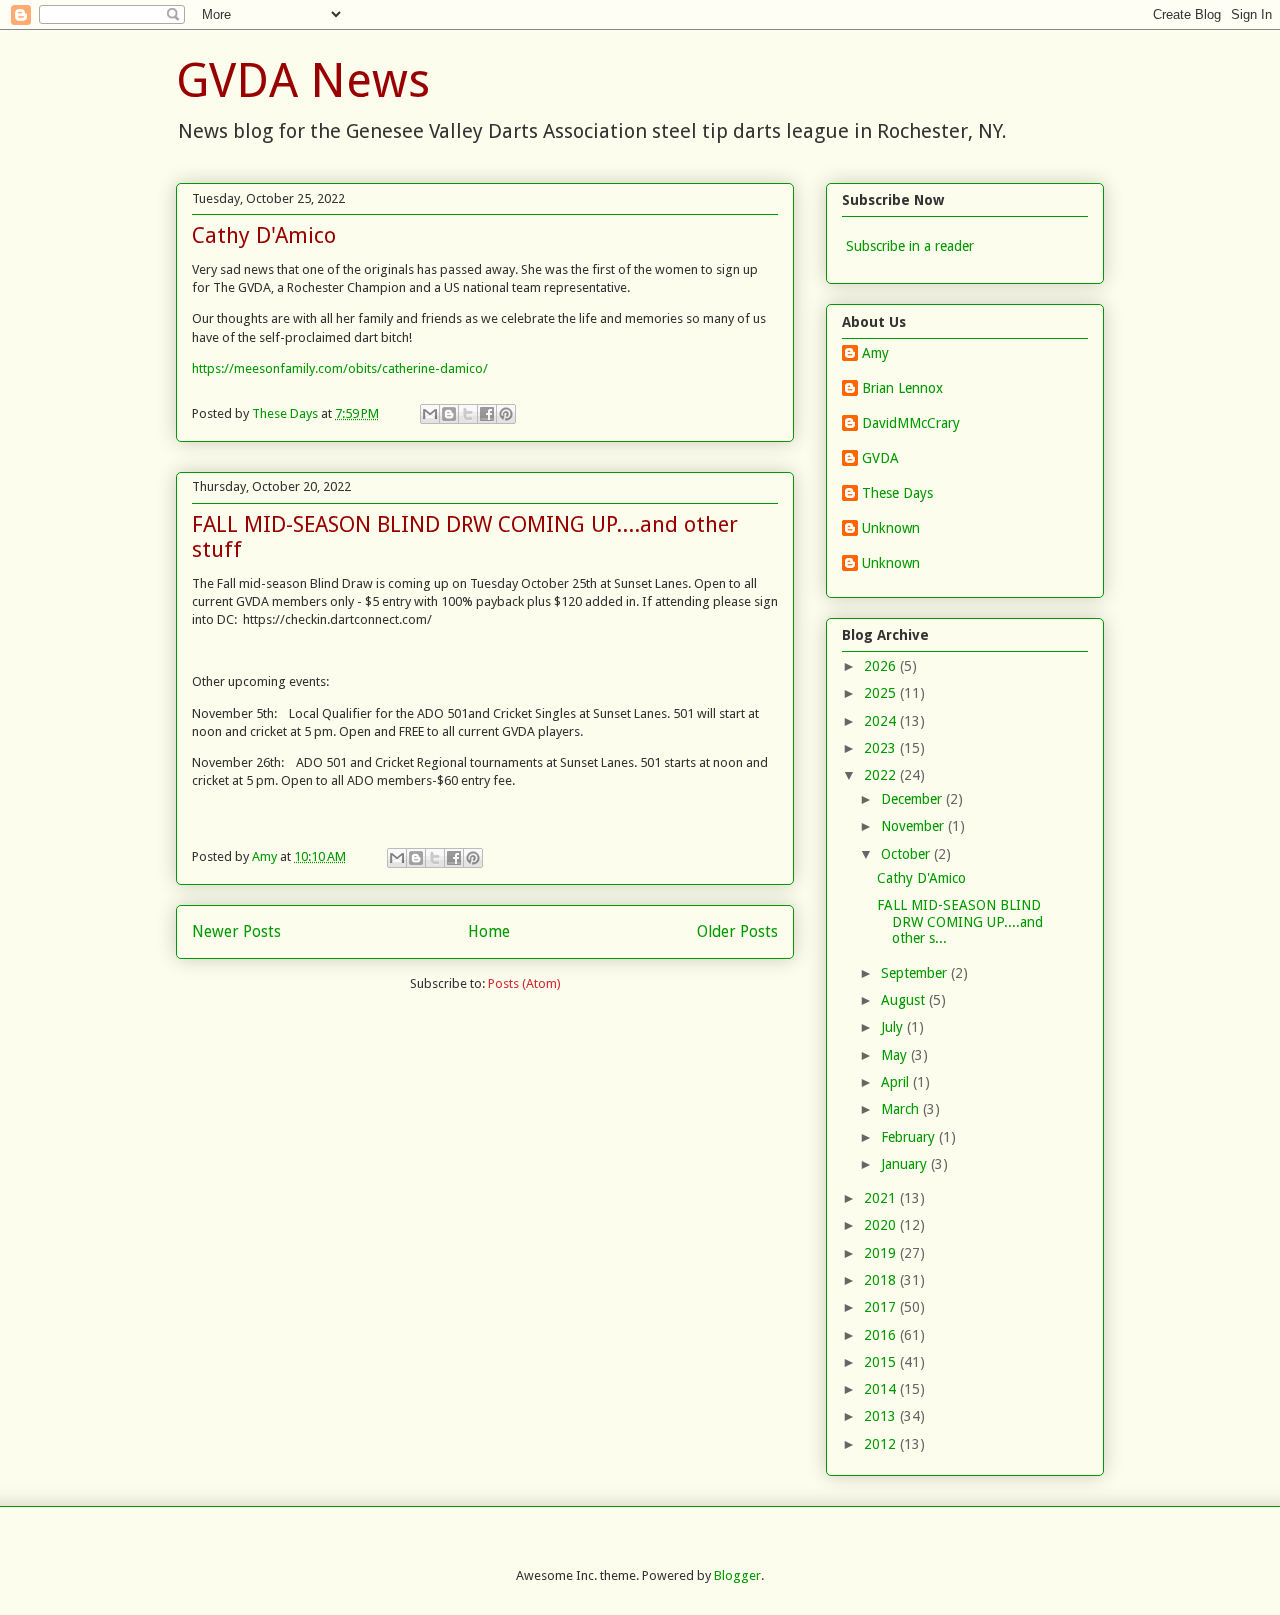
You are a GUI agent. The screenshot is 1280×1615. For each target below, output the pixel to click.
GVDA (880, 458)
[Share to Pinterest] (506, 414)
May (896, 1055)
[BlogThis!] (449, 414)
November (914, 826)
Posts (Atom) (524, 983)
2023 (882, 748)
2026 (882, 666)
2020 (882, 1225)
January (906, 1164)
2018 (882, 1280)
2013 (882, 1416)
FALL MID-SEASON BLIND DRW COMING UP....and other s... (960, 922)
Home (489, 931)
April (897, 1082)
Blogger (737, 1575)
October (907, 854)
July (894, 1027)
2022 (882, 775)
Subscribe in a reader (910, 246)
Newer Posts (236, 931)
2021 (882, 1198)
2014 (882, 1389)
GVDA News (303, 80)
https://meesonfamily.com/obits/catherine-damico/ (340, 368)
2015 (882, 1362)
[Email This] (430, 414)
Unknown (891, 528)
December (913, 799)
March (902, 1109)
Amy (875, 353)
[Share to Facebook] (487, 414)
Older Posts (737, 931)
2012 (882, 1444)
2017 (882, 1307)
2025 (882, 693)
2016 (882, 1335)
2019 (882, 1253)
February (910, 1137)
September (916, 973)
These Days (897, 493)
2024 (882, 721)
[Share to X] (468, 414)
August (905, 1000)
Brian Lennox (902, 388)
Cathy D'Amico (264, 235)
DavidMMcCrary (911, 423)
